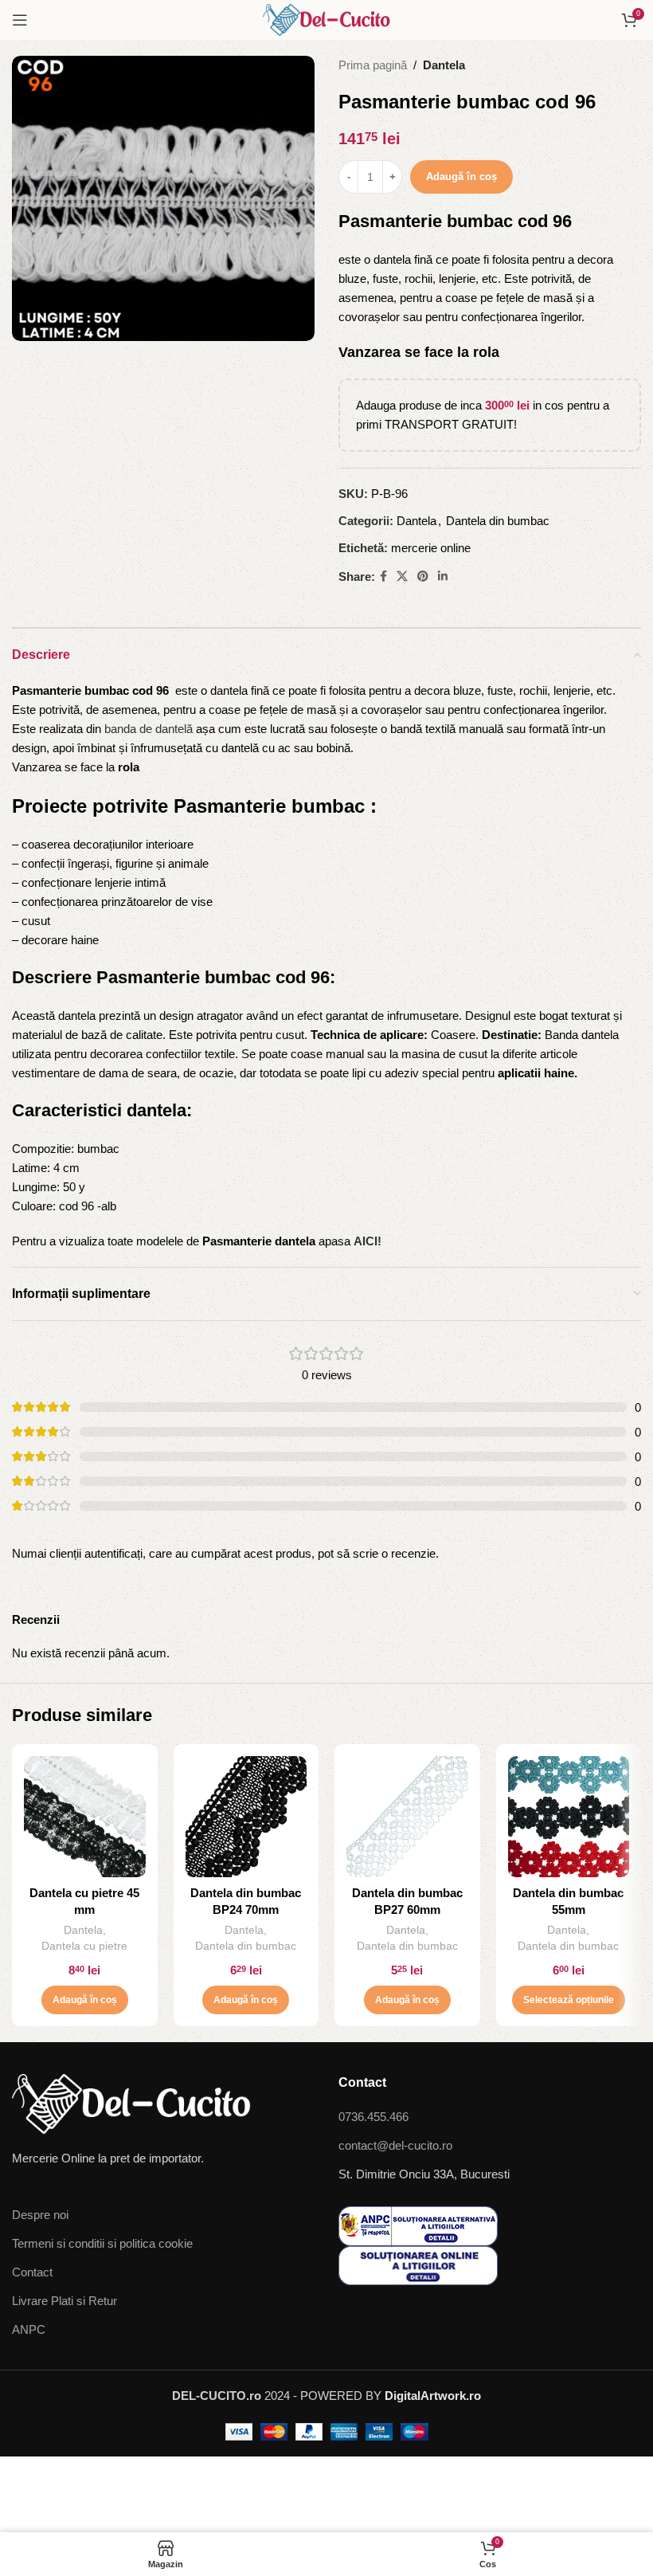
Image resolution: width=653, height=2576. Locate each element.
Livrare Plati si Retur (65, 2301)
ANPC (29, 2329)
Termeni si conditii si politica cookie (102, 2243)
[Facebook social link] (383, 576)
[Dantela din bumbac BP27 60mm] (407, 1817)
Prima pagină (373, 65)
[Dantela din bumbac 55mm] (569, 1817)
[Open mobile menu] (20, 20)
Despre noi (40, 2215)
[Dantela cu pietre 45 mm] (85, 1817)
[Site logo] (326, 19)
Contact (32, 2272)
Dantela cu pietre (84, 1946)
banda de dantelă (149, 729)
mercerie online (431, 548)
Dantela (444, 65)
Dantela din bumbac (498, 521)
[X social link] (402, 576)
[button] (85, 2000)
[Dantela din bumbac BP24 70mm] (246, 1817)
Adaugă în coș (461, 176)
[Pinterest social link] (423, 576)
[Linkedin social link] (443, 576)
